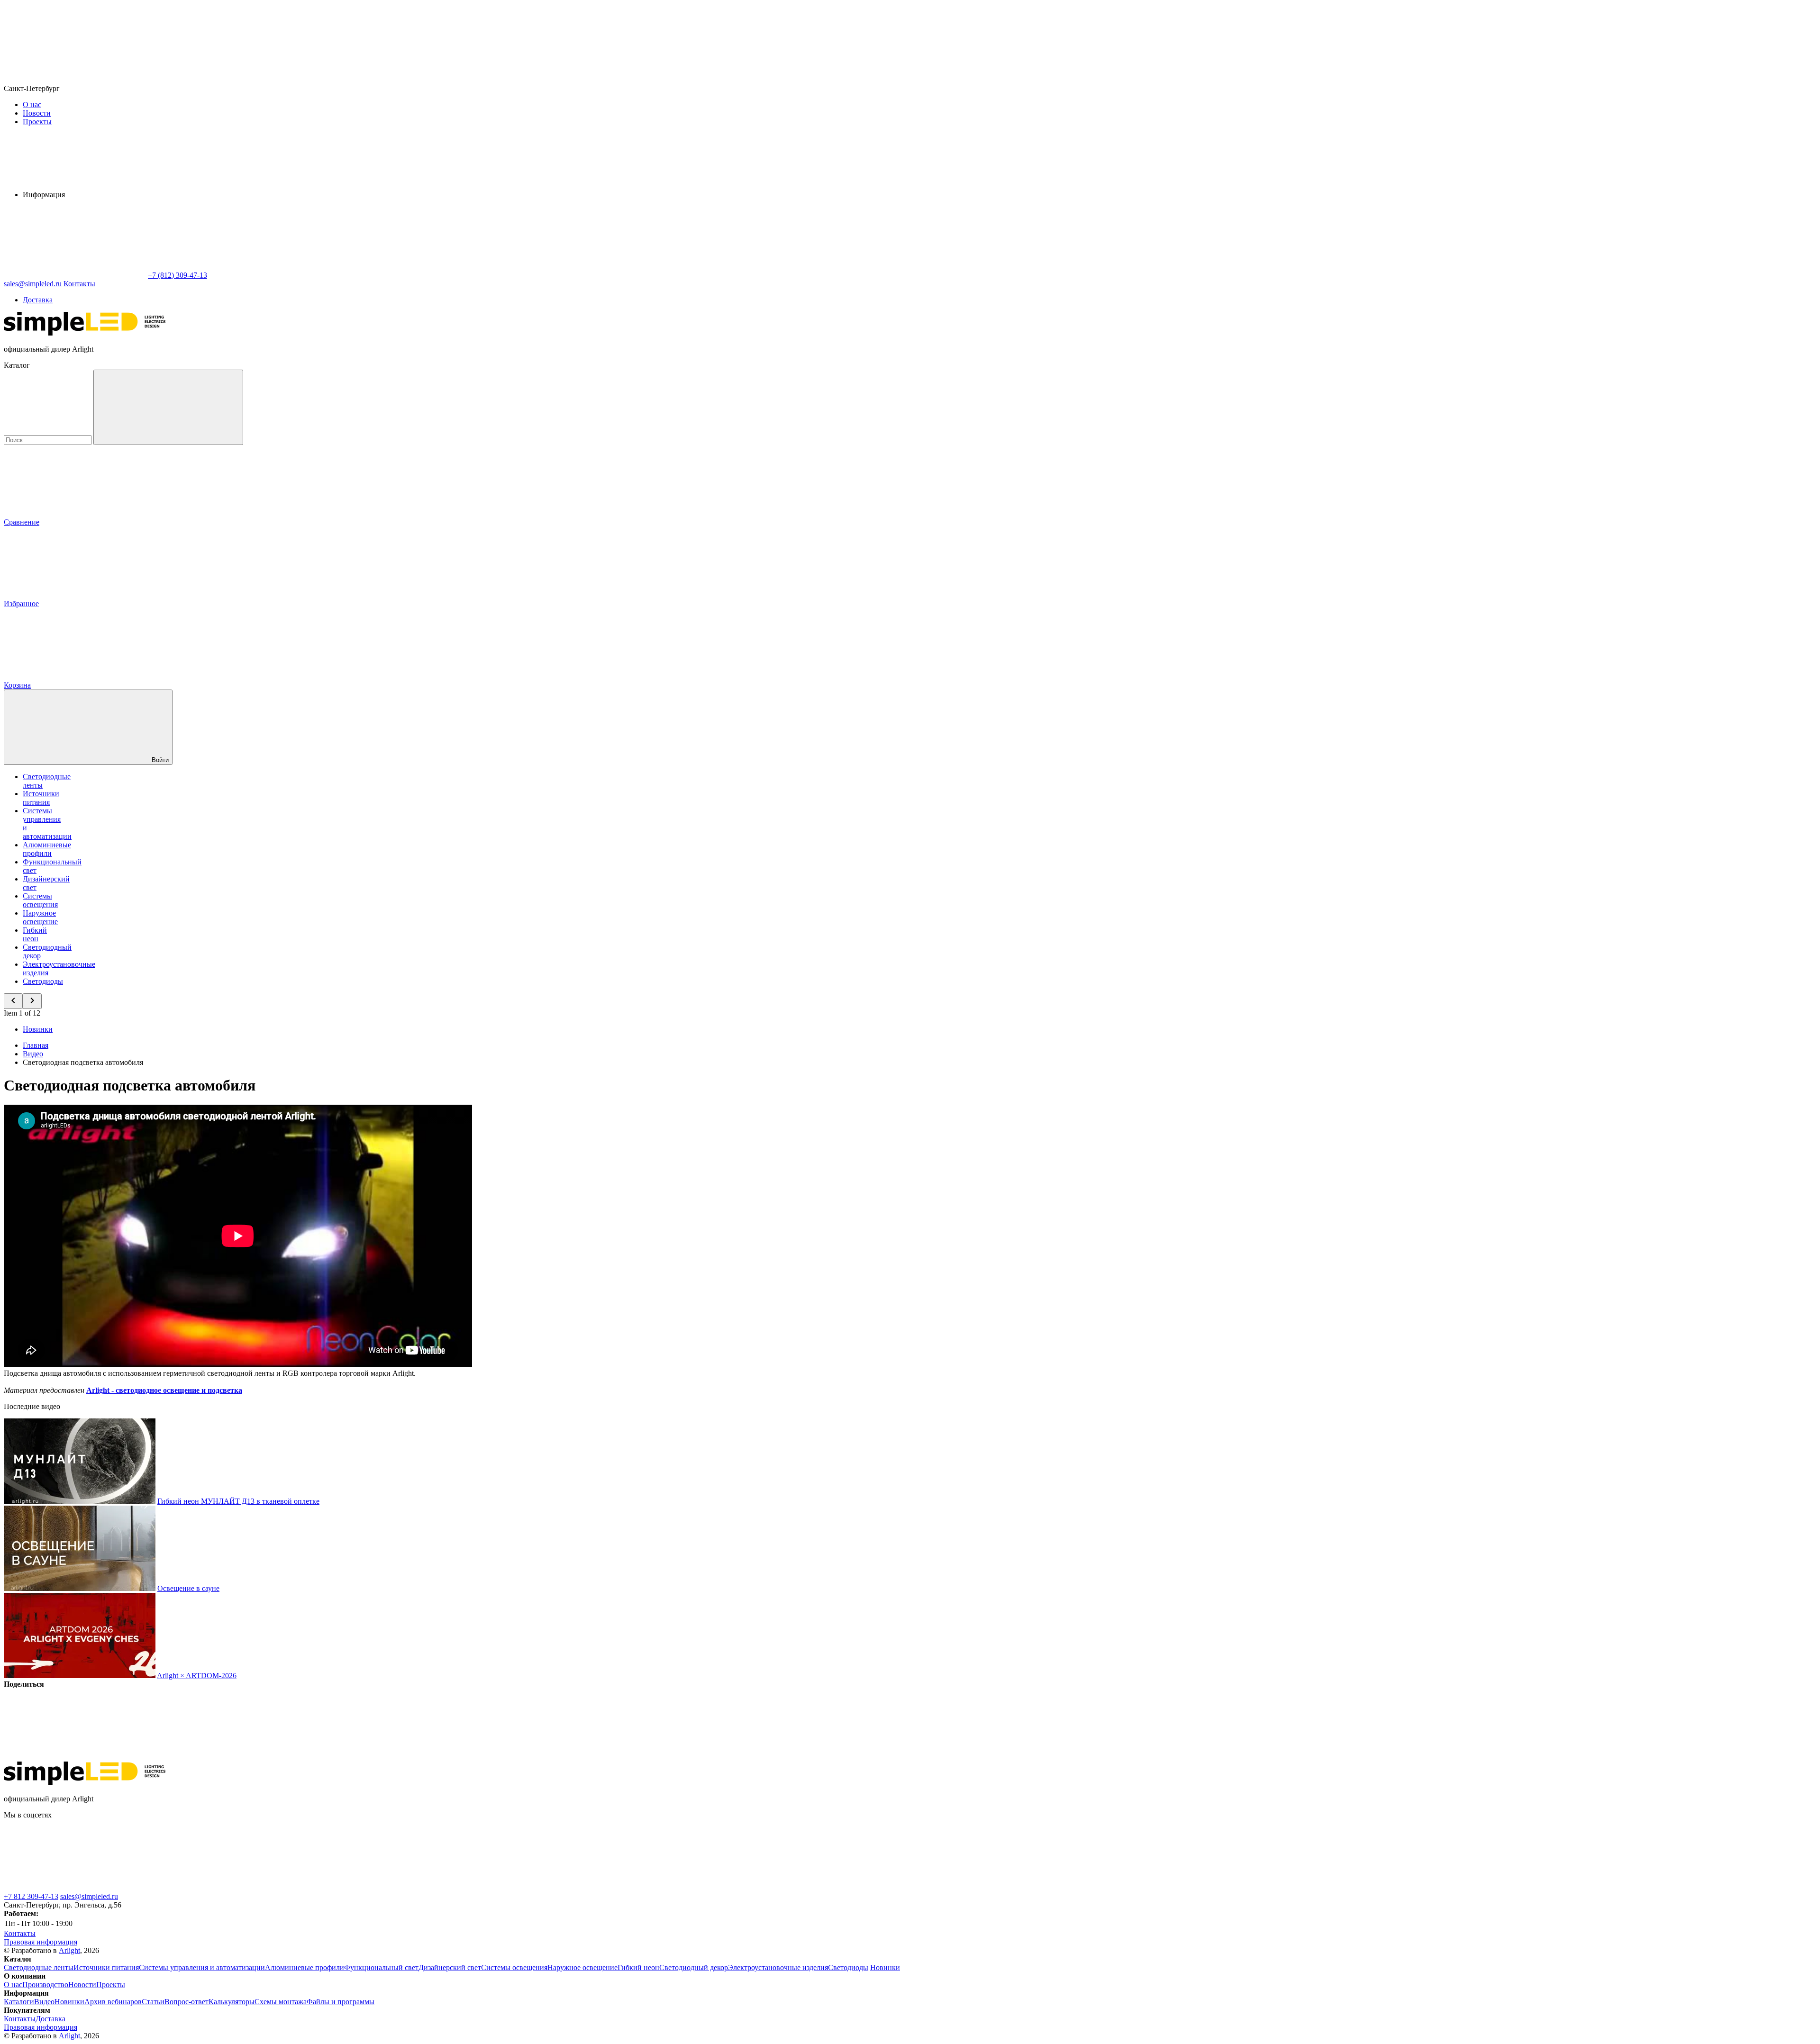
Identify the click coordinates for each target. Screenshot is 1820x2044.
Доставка (38, 300)
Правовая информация (41, 1942)
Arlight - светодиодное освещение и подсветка (164, 1390)
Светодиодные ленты (39, 1967)
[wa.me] (359, 1888)
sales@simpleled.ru (89, 1896)
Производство (45, 1985)
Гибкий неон (35, 934)
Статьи (153, 2002)
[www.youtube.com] (501, 1888)
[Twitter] (219, 1757)
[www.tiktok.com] (644, 1888)
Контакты (79, 284)
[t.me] (217, 1888)
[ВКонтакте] (75, 1757)
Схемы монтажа (281, 2002)
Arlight (69, 1950)
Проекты (37, 122)
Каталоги (19, 2002)
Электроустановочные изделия (778, 1967)
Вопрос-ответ (187, 2002)
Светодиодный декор (694, 1967)
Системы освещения (40, 900)
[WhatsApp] (75, 275)
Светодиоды (43, 981)
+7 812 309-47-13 (31, 1896)
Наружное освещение (40, 917)
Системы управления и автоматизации (202, 1967)
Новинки (38, 1029)
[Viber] (363, 1757)
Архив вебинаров (113, 2002)
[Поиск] (168, 407)
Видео (44, 2002)
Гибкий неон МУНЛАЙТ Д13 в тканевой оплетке (238, 1501)
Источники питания (41, 798)
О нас (32, 104)
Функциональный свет (381, 1967)
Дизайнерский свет (450, 1967)
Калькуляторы (232, 2002)
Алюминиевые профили (47, 849)
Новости (37, 113)
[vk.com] (75, 1888)
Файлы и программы (341, 2002)
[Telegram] (651, 1757)
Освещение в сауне (188, 1588)
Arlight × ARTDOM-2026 (197, 1676)
